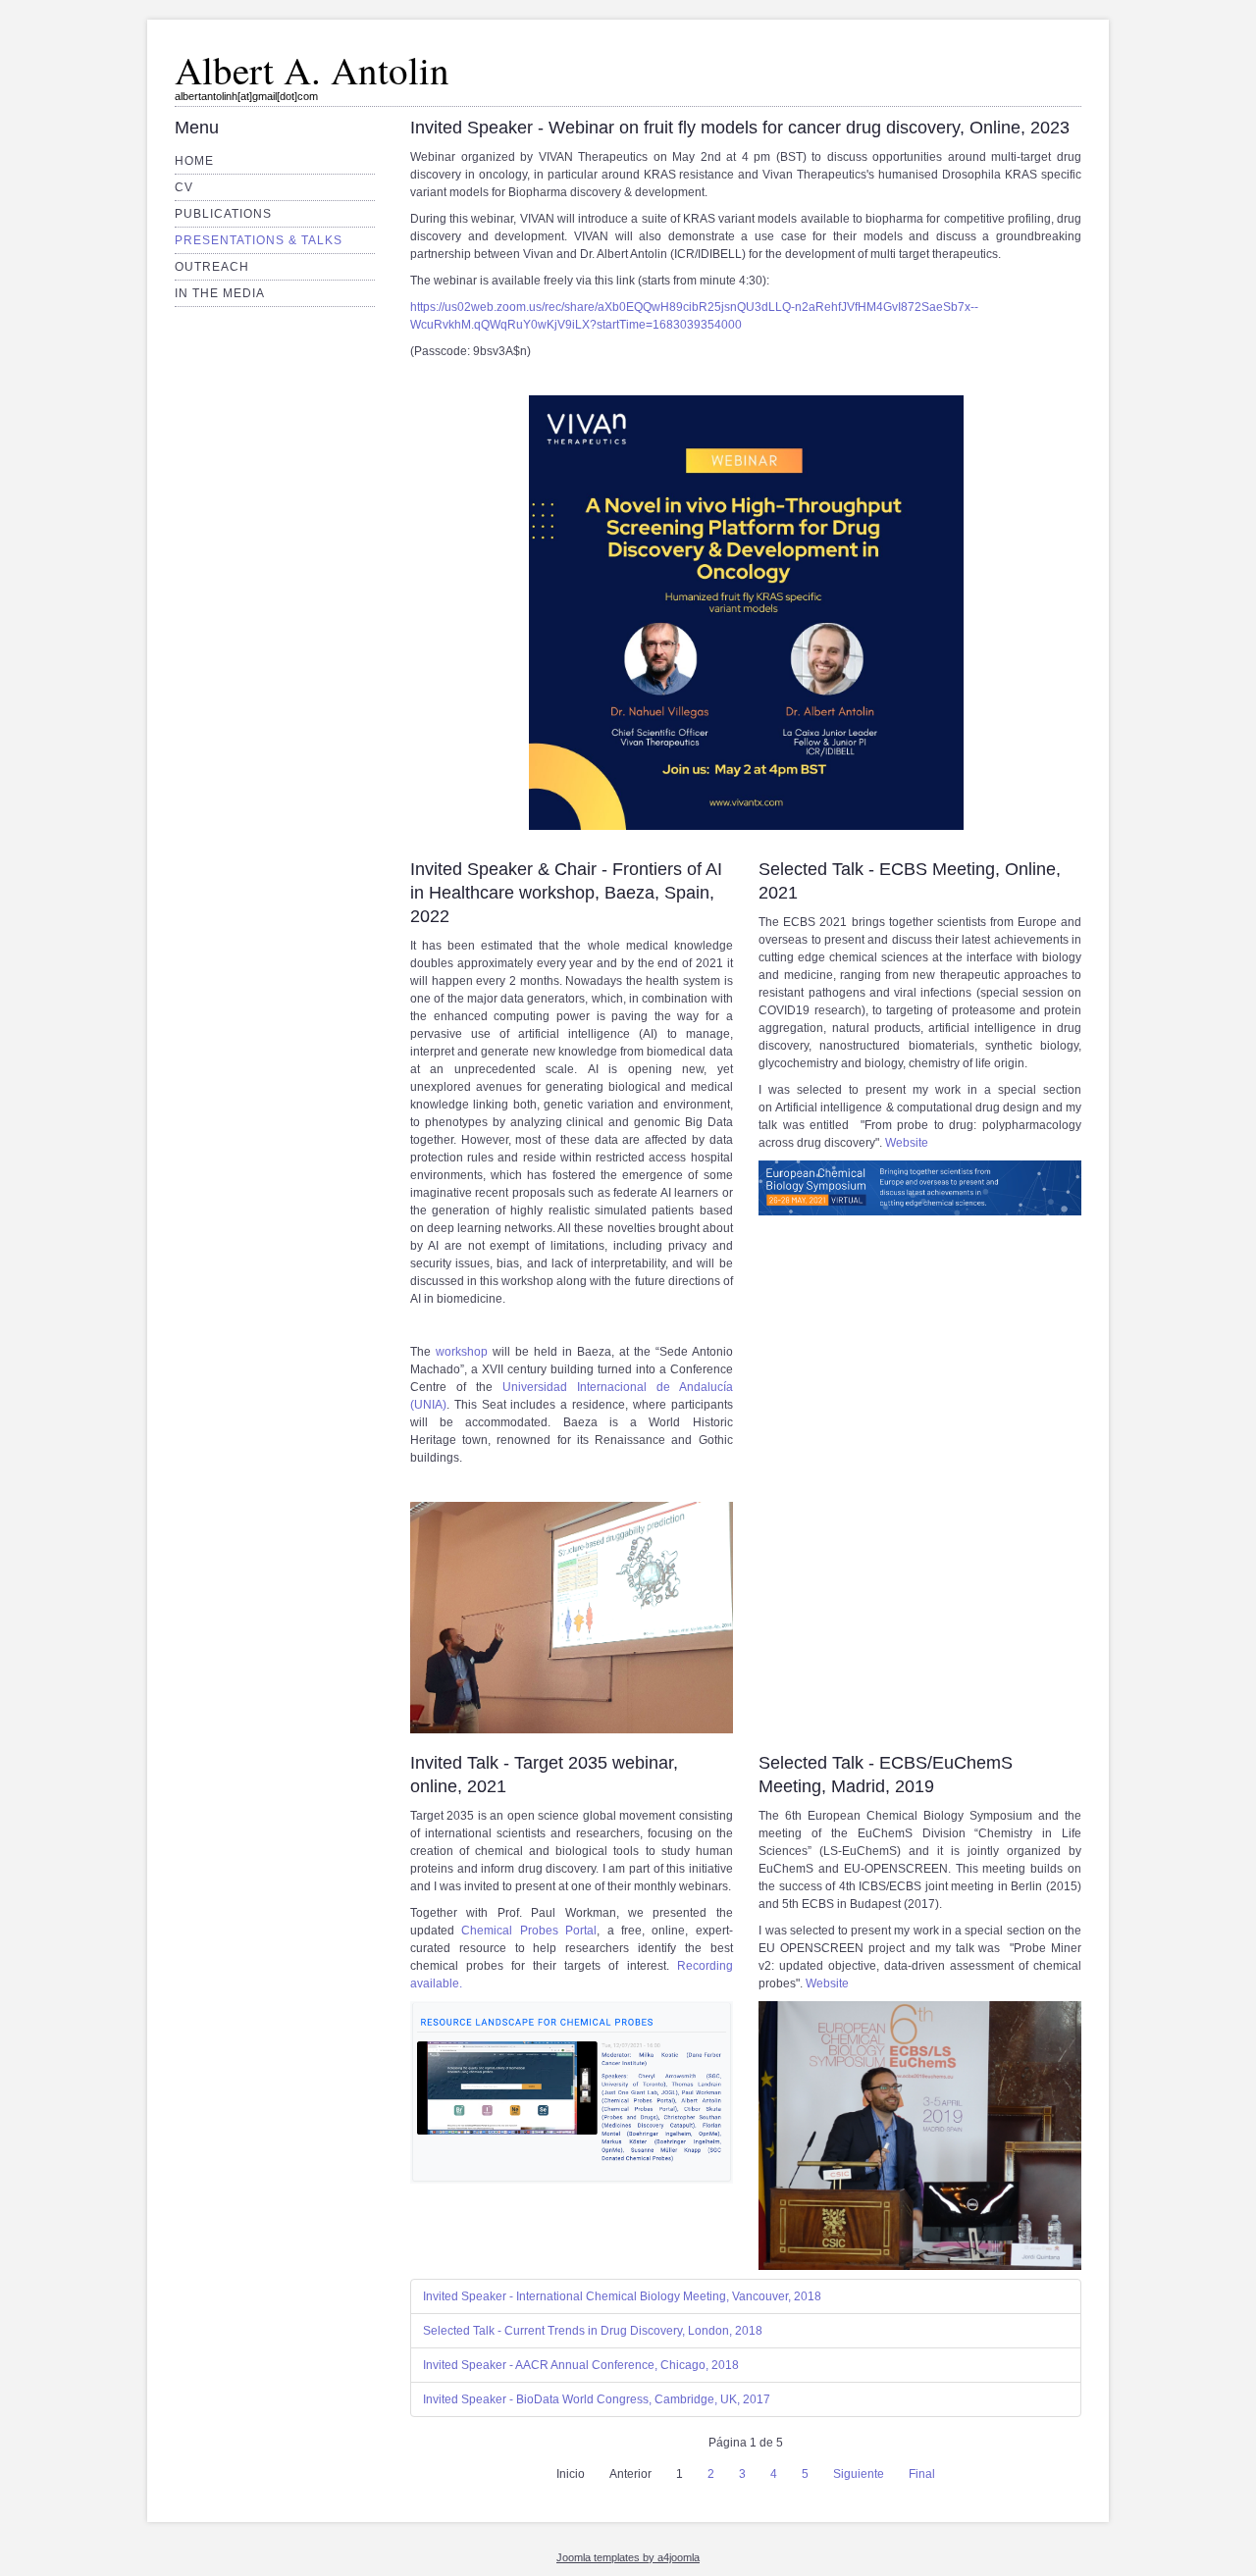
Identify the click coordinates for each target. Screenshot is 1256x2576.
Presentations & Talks (259, 240)
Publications (223, 214)
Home (194, 161)
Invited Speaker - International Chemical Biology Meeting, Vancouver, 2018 (622, 2296)
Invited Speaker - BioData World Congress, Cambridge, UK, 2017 (597, 2399)
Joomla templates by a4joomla (628, 2557)
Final (922, 2474)
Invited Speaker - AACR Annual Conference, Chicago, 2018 (581, 2365)
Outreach (212, 267)
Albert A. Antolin (312, 70)
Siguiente (859, 2474)
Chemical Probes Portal (529, 1931)
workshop (462, 1352)
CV (184, 187)
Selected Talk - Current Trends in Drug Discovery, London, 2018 (593, 2331)
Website (907, 1143)
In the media (220, 293)
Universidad (540, 1387)
